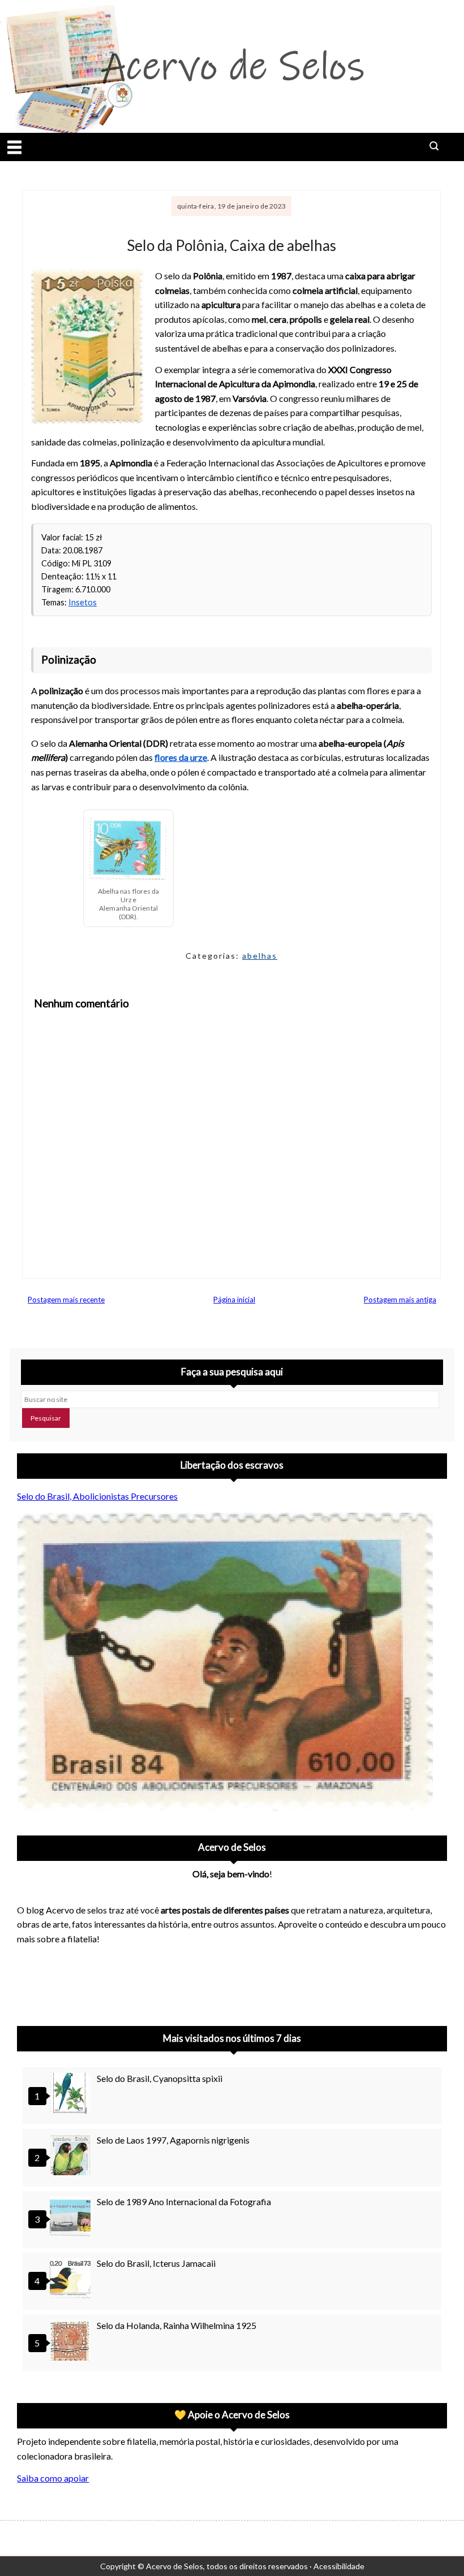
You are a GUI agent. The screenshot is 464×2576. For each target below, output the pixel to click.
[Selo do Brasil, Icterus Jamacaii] (72, 2280)
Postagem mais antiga (400, 1300)
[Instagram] (31, 1982)
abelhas (260, 956)
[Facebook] (119, 1982)
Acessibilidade (339, 2566)
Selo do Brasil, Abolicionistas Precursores (97, 1496)
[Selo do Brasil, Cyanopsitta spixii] (72, 2095)
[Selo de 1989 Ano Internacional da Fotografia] (72, 2218)
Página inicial (234, 1300)
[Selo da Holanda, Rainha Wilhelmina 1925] (72, 2342)
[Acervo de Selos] (89, 1968)
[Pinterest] (60, 1982)
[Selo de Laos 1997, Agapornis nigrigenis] (72, 2156)
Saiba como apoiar (53, 2478)
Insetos (83, 602)
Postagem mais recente (66, 1300)
